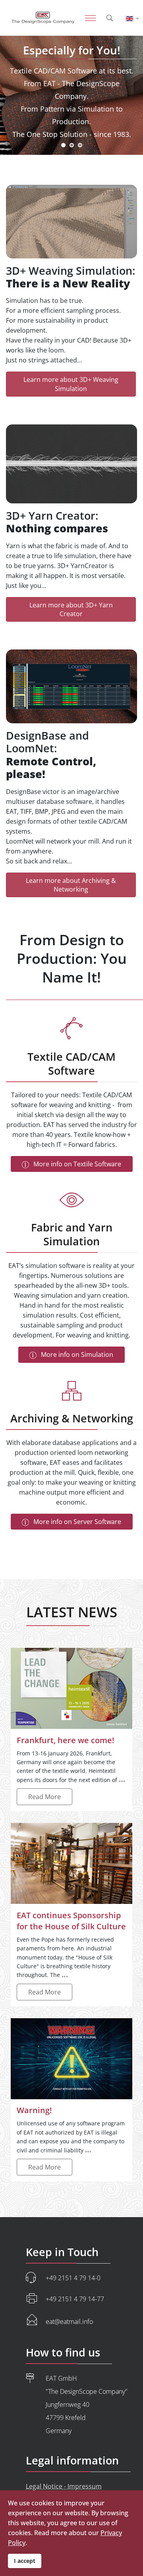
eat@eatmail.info (69, 2322)
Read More (44, 1797)
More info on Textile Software (76, 1164)
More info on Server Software (76, 1522)
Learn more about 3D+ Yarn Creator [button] (71, 609)
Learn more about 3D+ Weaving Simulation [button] (71, 384)
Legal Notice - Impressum (64, 2486)
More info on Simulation (76, 1354)
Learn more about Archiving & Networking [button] (71, 885)
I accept (25, 2561)
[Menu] (79, 18)
